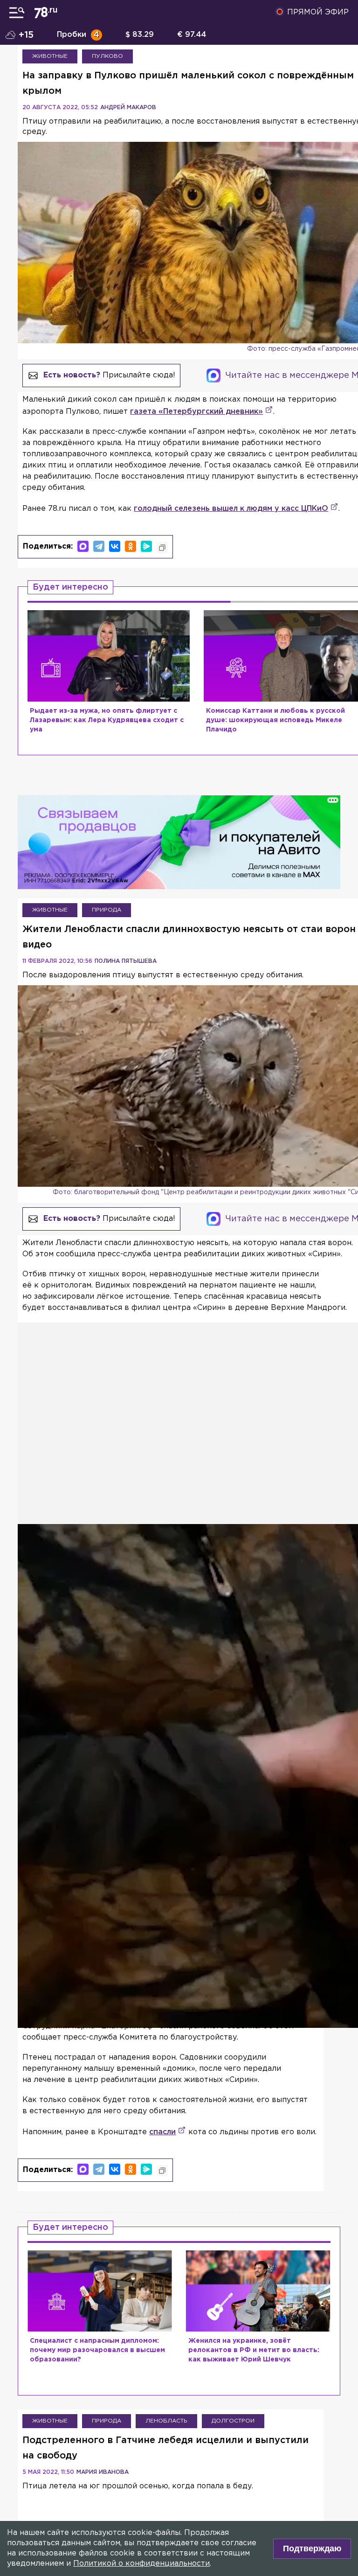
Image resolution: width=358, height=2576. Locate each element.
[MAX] (83, 546)
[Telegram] (99, 546)
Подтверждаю (312, 2548)
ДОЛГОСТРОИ (233, 2421)
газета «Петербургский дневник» (196, 412)
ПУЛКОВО (107, 56)
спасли (162, 2132)
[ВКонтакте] (115, 546)
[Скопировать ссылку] (162, 548)
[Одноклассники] (131, 546)
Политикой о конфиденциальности (141, 2564)
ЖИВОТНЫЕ (50, 56)
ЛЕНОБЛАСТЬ (166, 2421)
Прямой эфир (318, 12)
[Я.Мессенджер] (146, 546)
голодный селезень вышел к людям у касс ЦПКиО (231, 509)
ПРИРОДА (107, 910)
